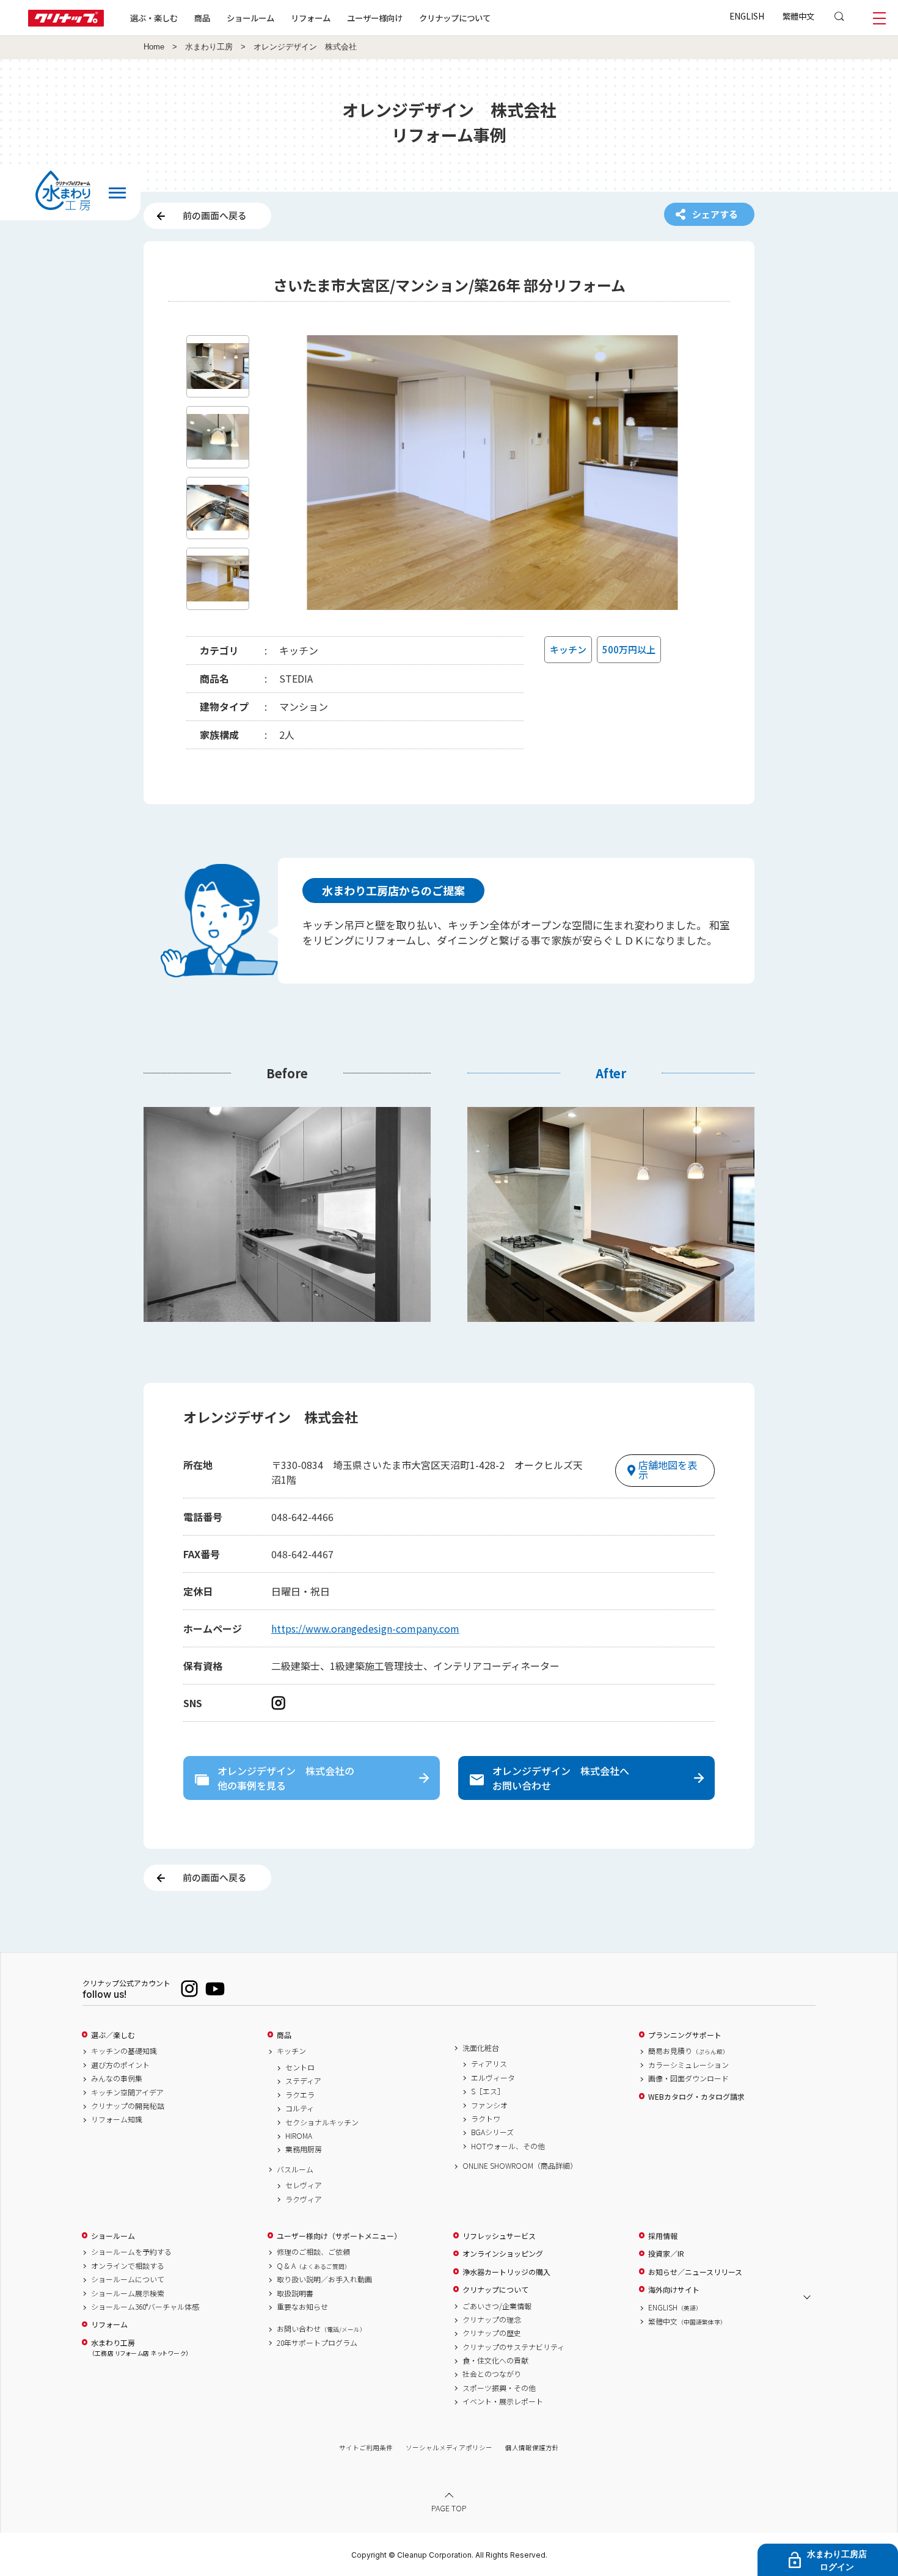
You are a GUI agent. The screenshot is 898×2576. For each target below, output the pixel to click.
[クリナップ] (66, 23)
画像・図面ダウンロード (688, 2078)
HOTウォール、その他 (508, 2146)
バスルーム (295, 2169)
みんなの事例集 (117, 2078)
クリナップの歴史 (492, 2333)
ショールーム (250, 18)
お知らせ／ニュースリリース (695, 2272)
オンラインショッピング (503, 2254)
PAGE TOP (449, 2507)
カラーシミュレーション (688, 2065)
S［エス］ (488, 2091)
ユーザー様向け (375, 18)
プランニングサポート (685, 2035)
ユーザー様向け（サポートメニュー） (339, 2236)
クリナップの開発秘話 (128, 2106)
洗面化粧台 (481, 2048)
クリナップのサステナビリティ (513, 2347)
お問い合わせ (321, 2329)
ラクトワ (486, 2119)
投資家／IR (666, 2254)
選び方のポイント (120, 2065)
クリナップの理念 (492, 2320)
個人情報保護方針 (532, 2447)
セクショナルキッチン (322, 2122)
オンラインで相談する (128, 2266)
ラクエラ (300, 2095)
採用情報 (663, 2236)
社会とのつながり (492, 2374)
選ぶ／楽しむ (113, 2035)
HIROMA (299, 2136)
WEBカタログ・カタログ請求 (696, 2097)
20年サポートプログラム (317, 2343)
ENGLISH (747, 16)
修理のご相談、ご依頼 (313, 2252)
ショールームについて (128, 2279)
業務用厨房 (304, 2149)
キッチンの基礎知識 (124, 2051)
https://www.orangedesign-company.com (365, 1628)
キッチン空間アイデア (127, 2092)
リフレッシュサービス (499, 2236)
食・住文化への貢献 (495, 2360)
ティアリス (489, 2064)
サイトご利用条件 (366, 2447)
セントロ (300, 2067)
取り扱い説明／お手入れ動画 (324, 2279)
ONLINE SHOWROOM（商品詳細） (520, 2166)
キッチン (291, 2051)
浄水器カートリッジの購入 (506, 2272)
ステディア (303, 2081)
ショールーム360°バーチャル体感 (145, 2307)
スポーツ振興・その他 (499, 2388)
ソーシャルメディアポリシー (449, 2447)
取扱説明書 (295, 2293)
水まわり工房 (209, 47)
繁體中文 (798, 16)
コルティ (300, 2108)
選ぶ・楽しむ (154, 18)
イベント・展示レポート (503, 2401)
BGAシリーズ (492, 2132)
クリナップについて (455, 18)
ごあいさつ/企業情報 (497, 2306)
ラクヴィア (304, 2199)
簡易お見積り (688, 2051)
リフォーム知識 (117, 2119)
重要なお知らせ (302, 2307)
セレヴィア (304, 2185)
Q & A (314, 2266)
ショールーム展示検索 (128, 2293)
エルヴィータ (493, 2078)
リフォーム (311, 18)
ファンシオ (489, 2105)
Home (154, 47)
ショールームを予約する (131, 2252)
